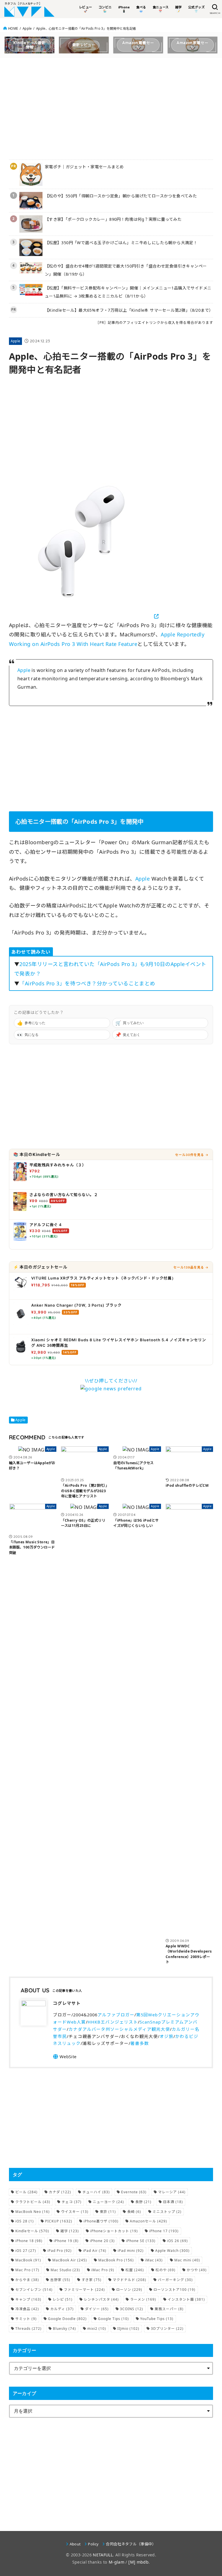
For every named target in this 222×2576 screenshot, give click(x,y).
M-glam (116, 2562)
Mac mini (187, 2260)
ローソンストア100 (174, 2290)
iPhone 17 (164, 2231)
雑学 (70, 2231)
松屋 (135, 2270)
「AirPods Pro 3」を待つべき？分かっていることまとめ (87, 983)
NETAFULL (103, 2555)
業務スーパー (169, 2309)
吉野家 (60, 2280)
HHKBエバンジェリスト (113, 2022)
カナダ (60, 2192)
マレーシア (172, 2192)
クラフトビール (33, 2202)
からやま (27, 2280)
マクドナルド (129, 2280)
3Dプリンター (167, 2329)
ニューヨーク (108, 2202)
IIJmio (128, 2329)
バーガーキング (175, 2280)
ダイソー (97, 2309)
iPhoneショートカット (114, 2231)
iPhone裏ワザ (101, 2221)
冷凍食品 (27, 2309)
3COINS (132, 2309)
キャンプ (28, 2299)
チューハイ (96, 2192)
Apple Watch (172, 2251)
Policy (93, 2544)
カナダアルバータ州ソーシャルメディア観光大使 (119, 2029)
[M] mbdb (138, 2562)
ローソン (129, 2290)
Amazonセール (148, 2221)
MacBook (28, 2260)
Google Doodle (67, 2319)
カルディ (62, 2309)
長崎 (134, 2212)
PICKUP (59, 2221)
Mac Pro (27, 2270)
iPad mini (131, 2251)
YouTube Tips (157, 2319)
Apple (27, 28)
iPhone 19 (66, 2241)
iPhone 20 (102, 2241)
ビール (26, 2192)
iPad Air (95, 2251)
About (75, 2544)
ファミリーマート (84, 2290)
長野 (143, 2202)
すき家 (91, 2280)
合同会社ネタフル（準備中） (131, 2544)
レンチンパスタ (101, 2299)
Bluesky (64, 2329)
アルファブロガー (116, 2015)
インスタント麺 (186, 2299)
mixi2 (97, 2329)
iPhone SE (141, 2241)
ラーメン (143, 2299)
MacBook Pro (116, 2260)
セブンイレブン (34, 2290)
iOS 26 (177, 2241)
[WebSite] (65, 2056)
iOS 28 (25, 2221)
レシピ (63, 2299)
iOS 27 (26, 2251)
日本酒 (173, 2202)
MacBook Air (70, 2260)
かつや (197, 2270)
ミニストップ (167, 2212)
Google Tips (113, 2319)
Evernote (134, 2192)
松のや (165, 2270)
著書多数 (140, 2043)
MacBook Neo (33, 2212)
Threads (28, 2329)
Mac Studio (65, 2270)
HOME (13, 28)
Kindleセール (32, 2231)
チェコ (72, 2202)
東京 (108, 2212)
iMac (154, 2260)
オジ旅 (166, 2036)
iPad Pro (60, 2251)
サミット (26, 2319)
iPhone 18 (29, 2241)
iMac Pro (103, 2270)
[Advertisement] (111, 107)
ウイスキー (75, 2212)
